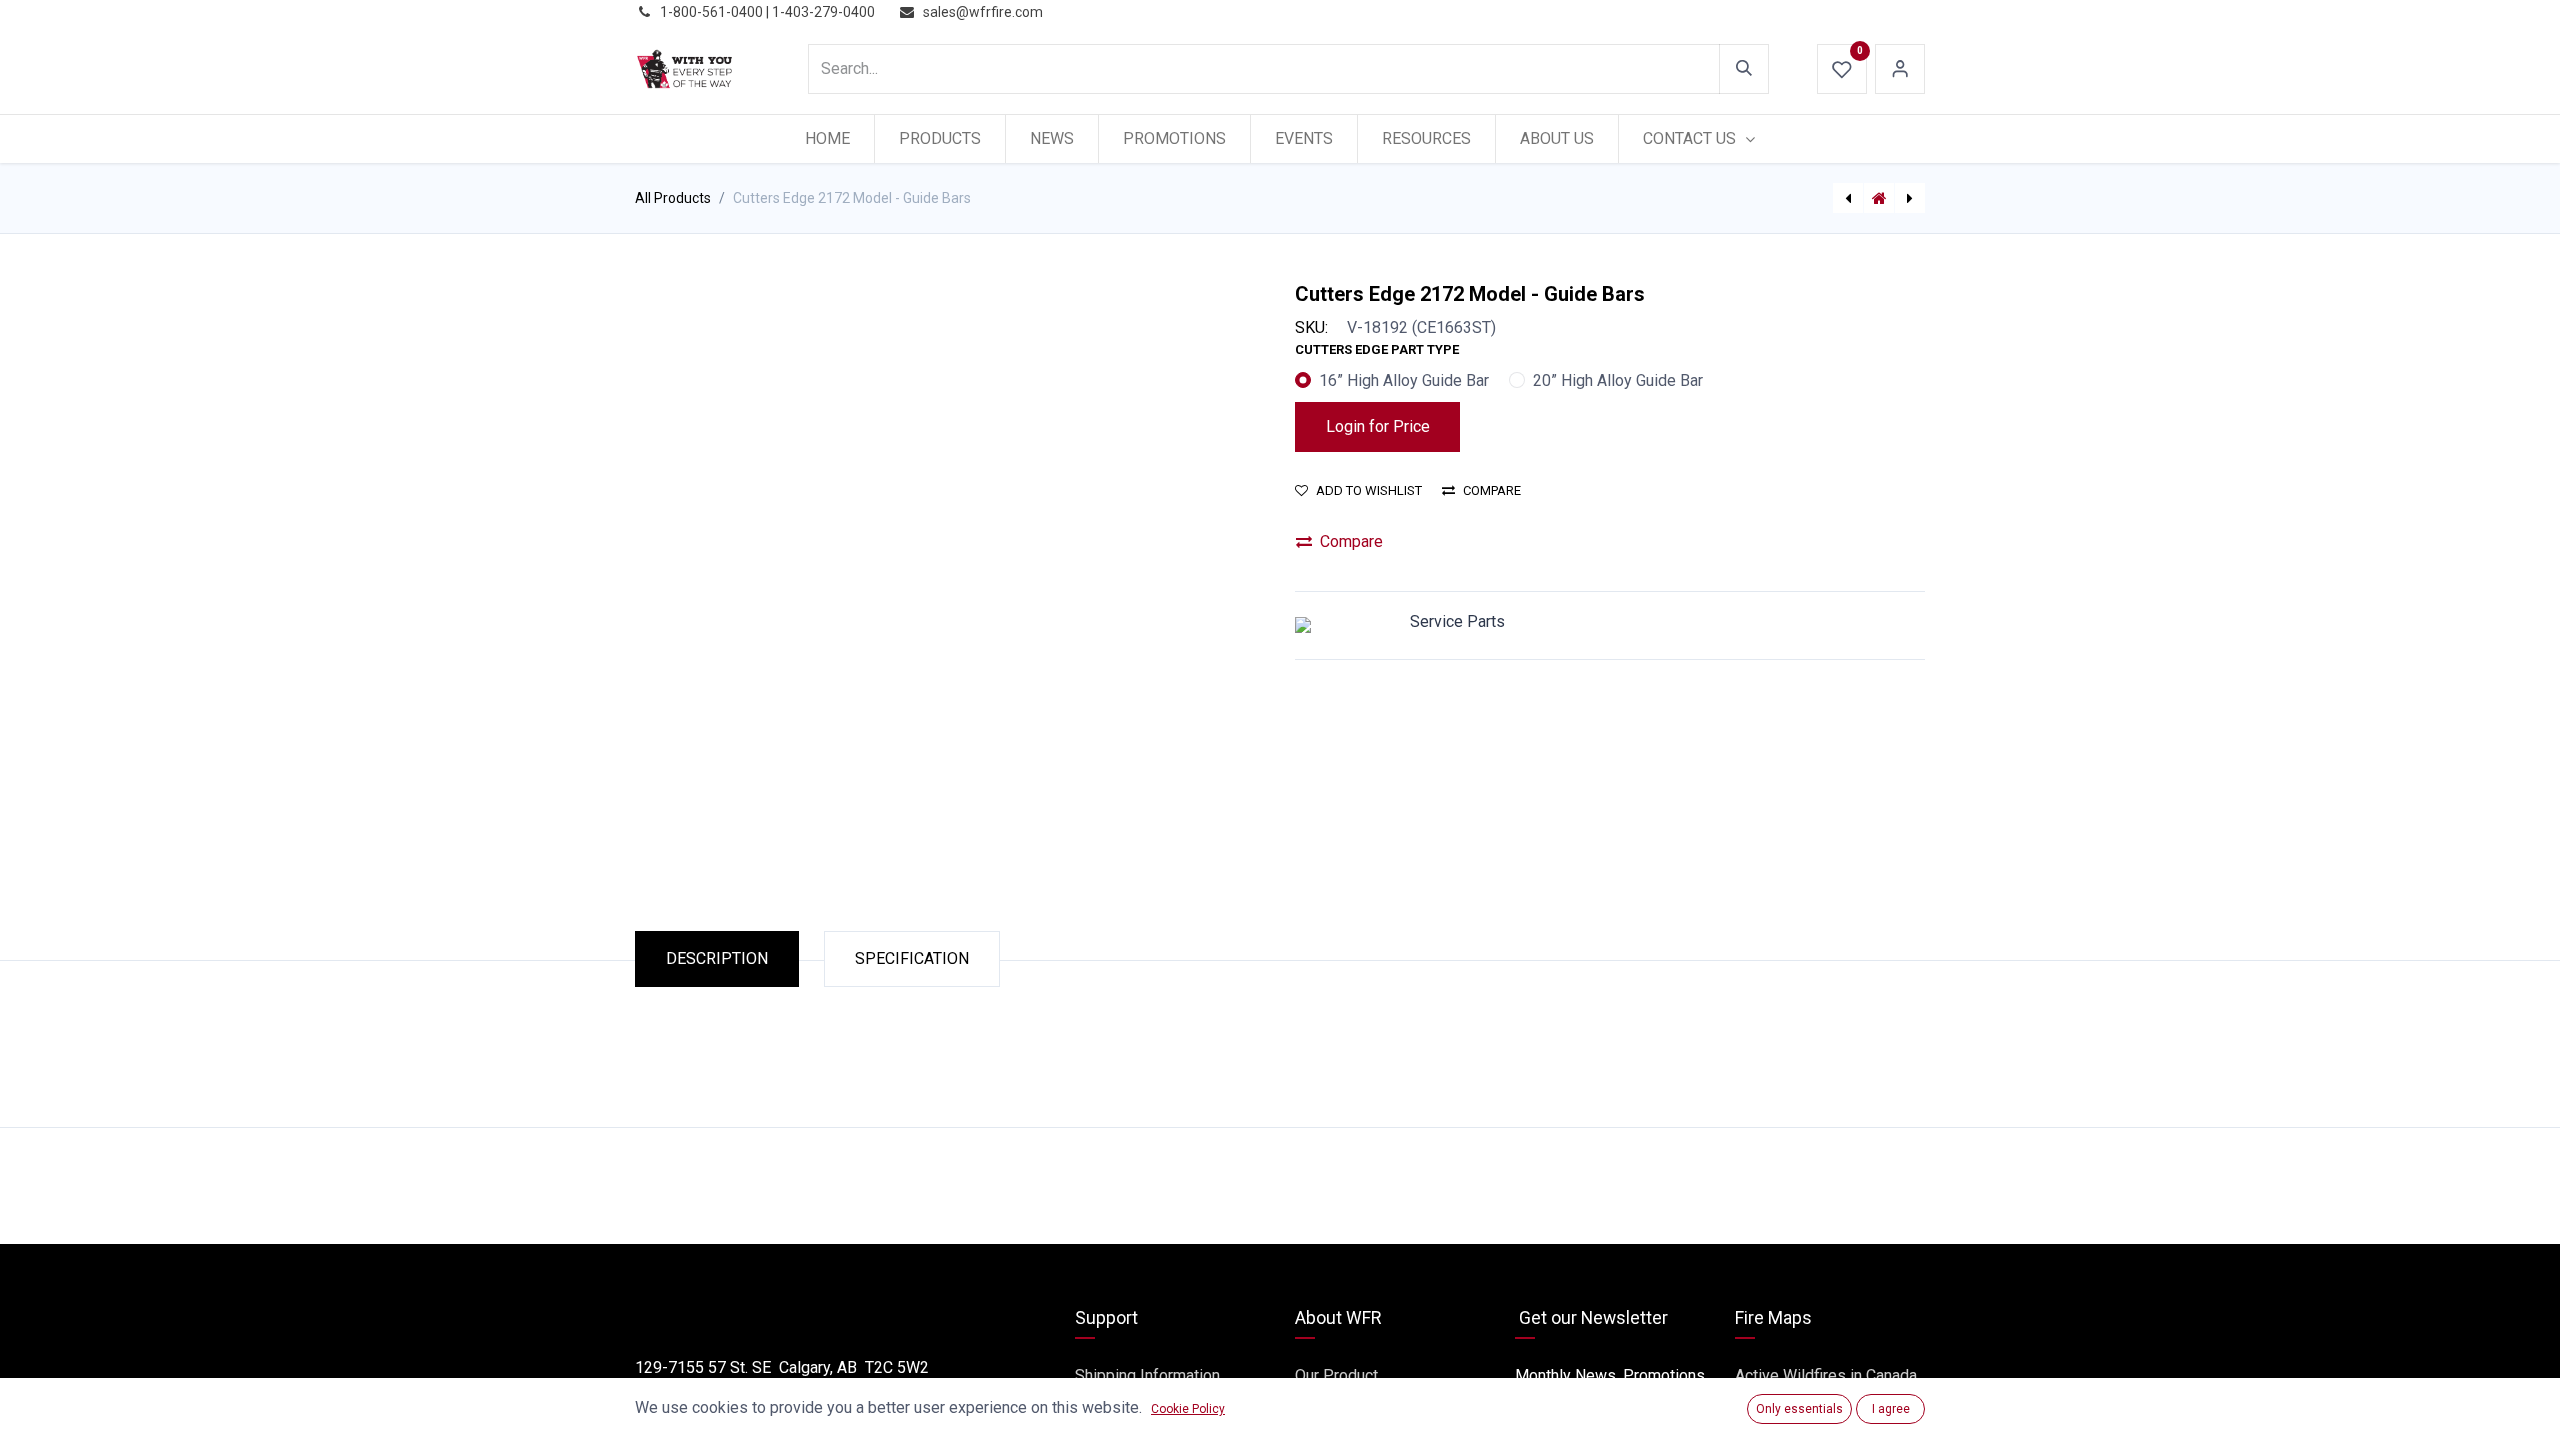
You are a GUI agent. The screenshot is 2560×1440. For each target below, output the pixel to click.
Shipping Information (1147, 1375)
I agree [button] (1891, 1409)
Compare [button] (1492, 490)
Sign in (1900, 69)
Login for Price (1378, 426)
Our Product (1336, 1375)
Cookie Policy (1188, 1409)
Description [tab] (717, 958)
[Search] (1744, 69)
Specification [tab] (912, 958)
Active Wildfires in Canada (1826, 1375)
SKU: (1311, 327)
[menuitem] (827, 139)
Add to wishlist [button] (1369, 490)
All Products (673, 198)
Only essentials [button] (1799, 1409)
